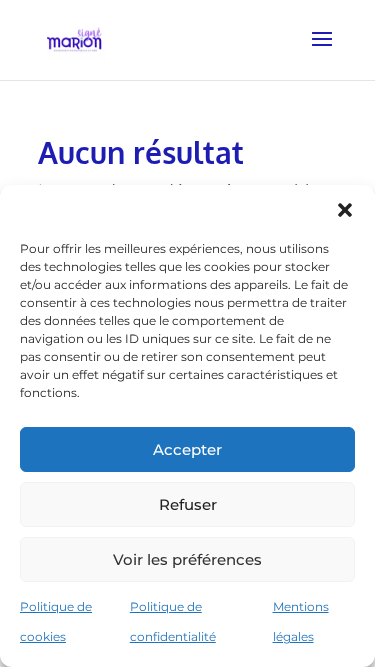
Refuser (188, 504)
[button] (345, 210)
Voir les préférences (187, 559)
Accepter (187, 449)
